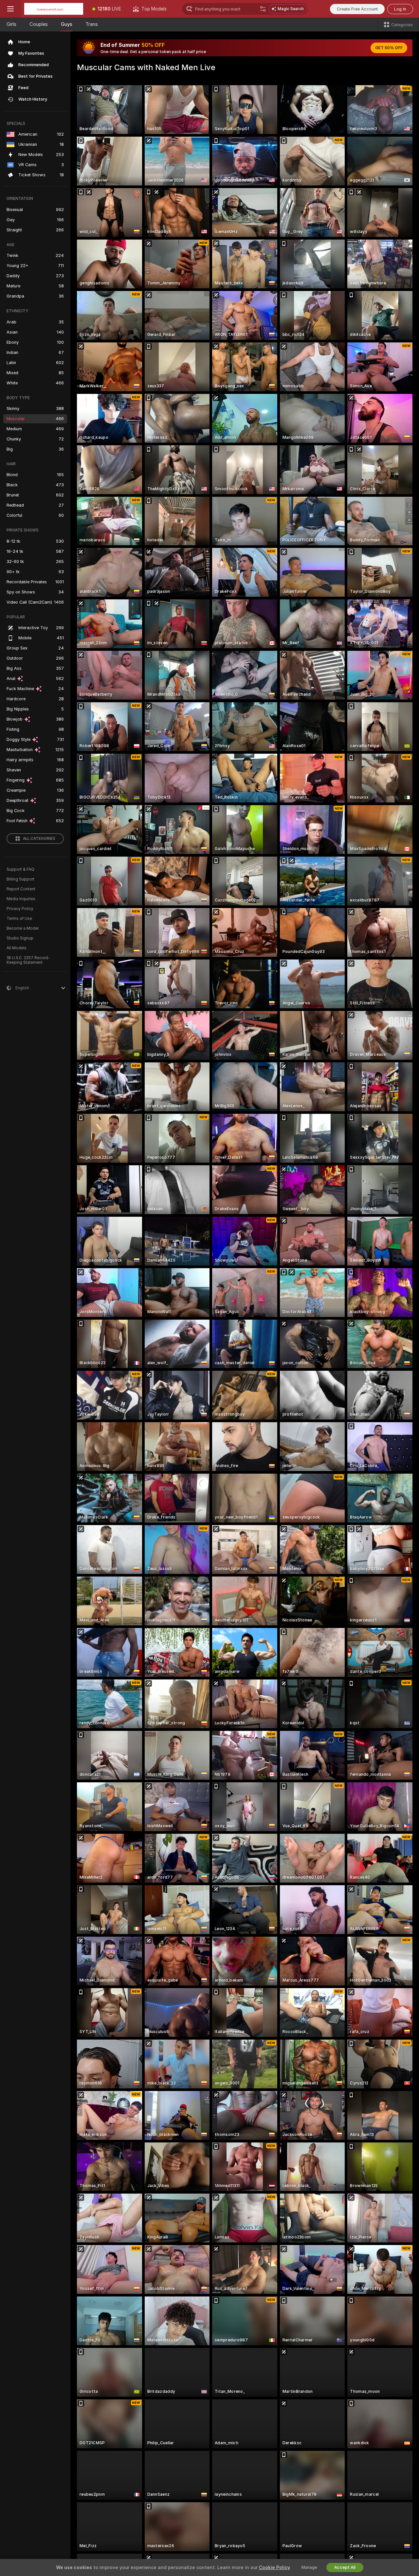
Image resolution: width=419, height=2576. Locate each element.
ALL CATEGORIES (39, 839)
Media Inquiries (21, 899)
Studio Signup (20, 938)
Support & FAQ (20, 869)
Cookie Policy (274, 2567)
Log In (400, 9)
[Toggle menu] (10, 9)
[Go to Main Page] (54, 9)
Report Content (21, 889)
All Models (17, 948)
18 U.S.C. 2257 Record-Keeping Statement (28, 960)
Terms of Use (19, 919)
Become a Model (23, 928)
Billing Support (20, 879)
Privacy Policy (20, 909)
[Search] (263, 9)
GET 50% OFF (389, 48)
